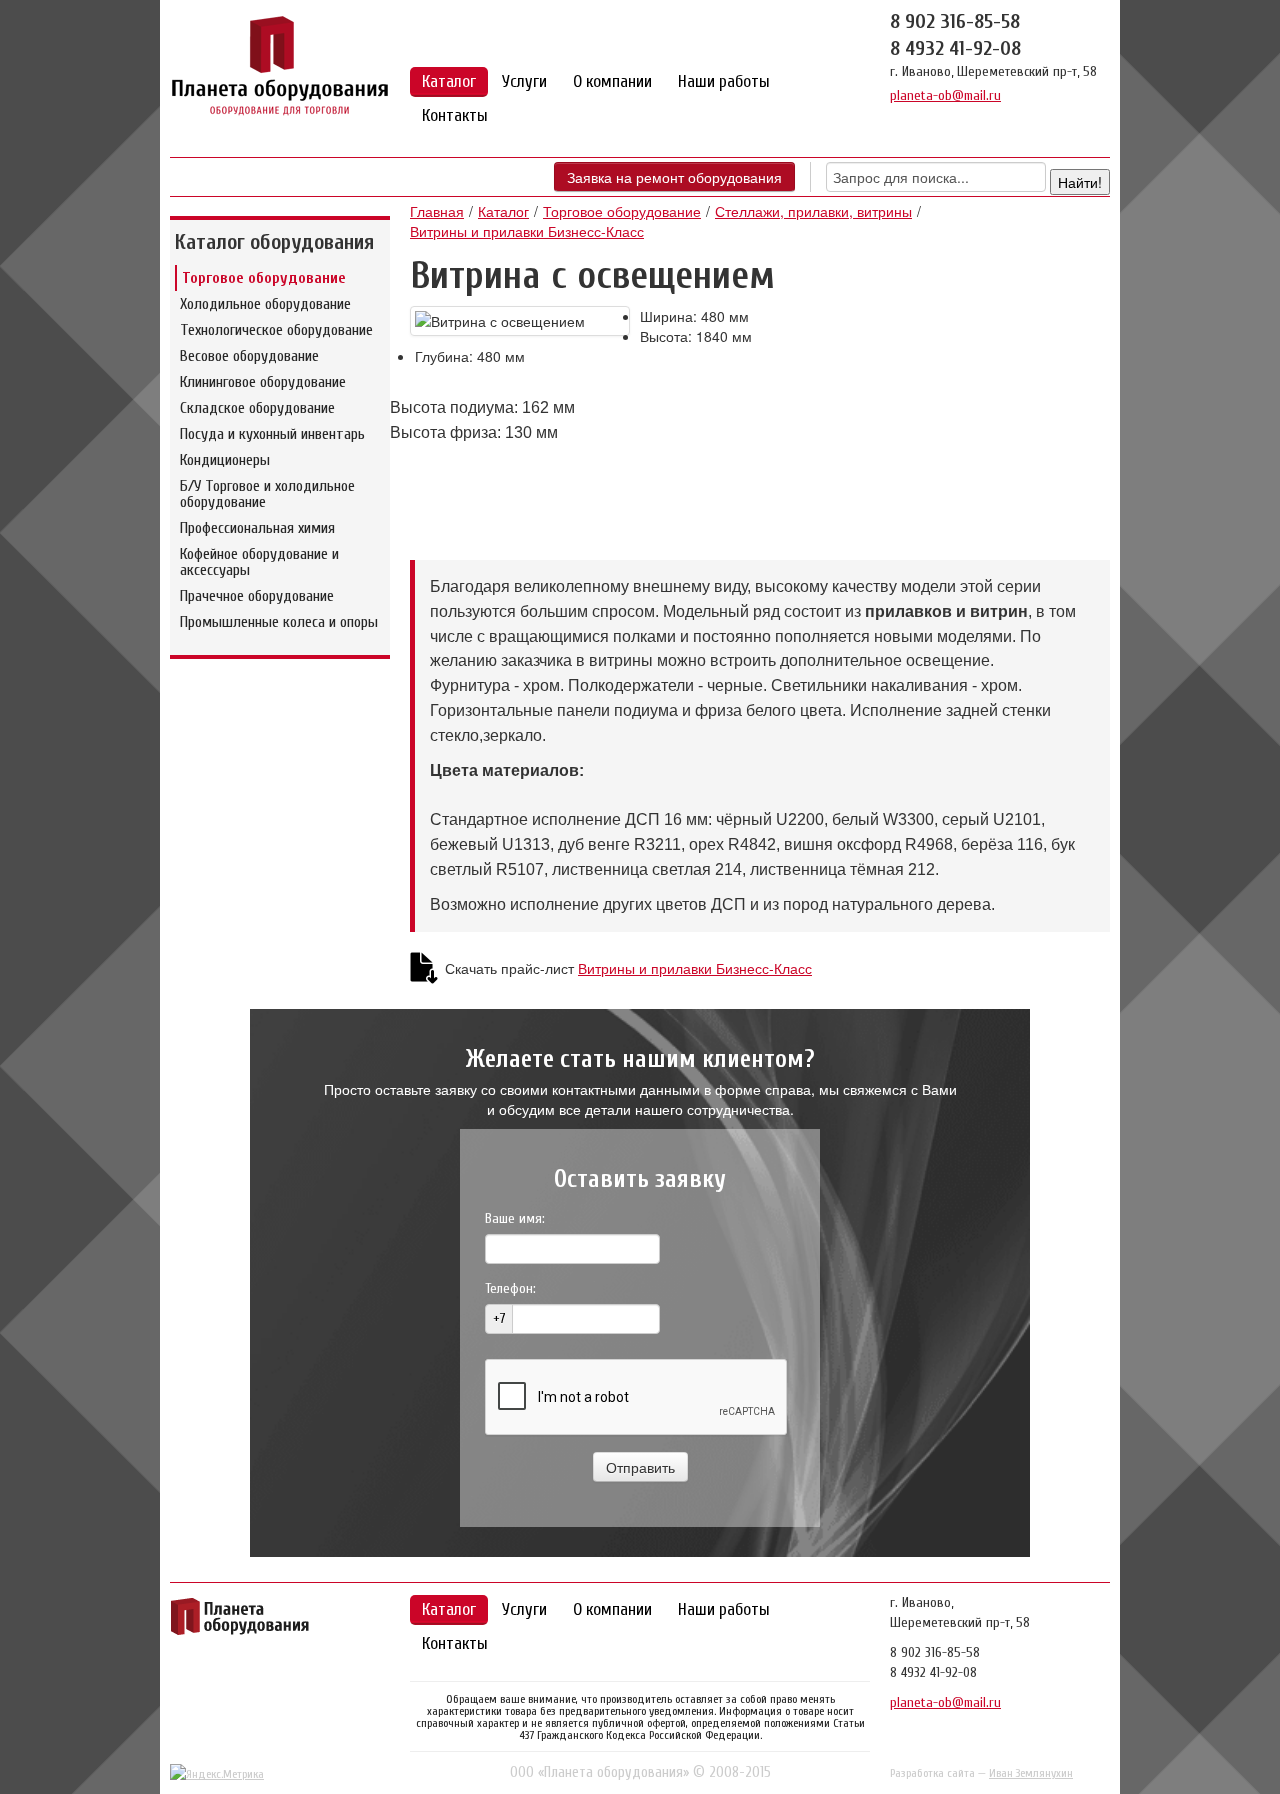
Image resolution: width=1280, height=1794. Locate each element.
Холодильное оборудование (265, 304)
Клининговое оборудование (263, 382)
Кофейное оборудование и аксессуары (259, 562)
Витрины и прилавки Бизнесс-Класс (527, 231)
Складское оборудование (257, 408)
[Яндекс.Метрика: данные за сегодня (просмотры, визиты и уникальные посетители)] (217, 1774)
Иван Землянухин (1031, 1773)
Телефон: (510, 1288)
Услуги (524, 81)
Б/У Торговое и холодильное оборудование (267, 494)
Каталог (449, 81)
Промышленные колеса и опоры (279, 622)
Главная (437, 211)
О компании (612, 81)
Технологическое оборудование (276, 330)
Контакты (455, 115)
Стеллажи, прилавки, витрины (813, 211)
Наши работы (724, 81)
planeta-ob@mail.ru (945, 95)
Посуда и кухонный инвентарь (272, 434)
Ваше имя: (515, 1218)
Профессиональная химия (257, 528)
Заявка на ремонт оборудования (674, 177)
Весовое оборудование (249, 356)
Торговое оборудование (264, 278)
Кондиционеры (225, 460)
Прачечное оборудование (257, 596)
